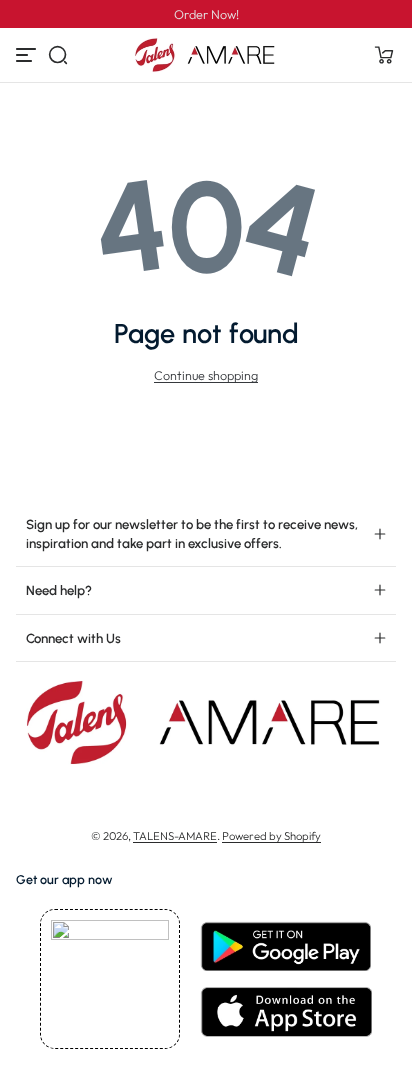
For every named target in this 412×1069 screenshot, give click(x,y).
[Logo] (206, 55)
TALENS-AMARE (175, 836)
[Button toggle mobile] (28, 55)
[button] (58, 55)
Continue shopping (206, 375)
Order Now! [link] (206, 14)
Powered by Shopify (271, 836)
